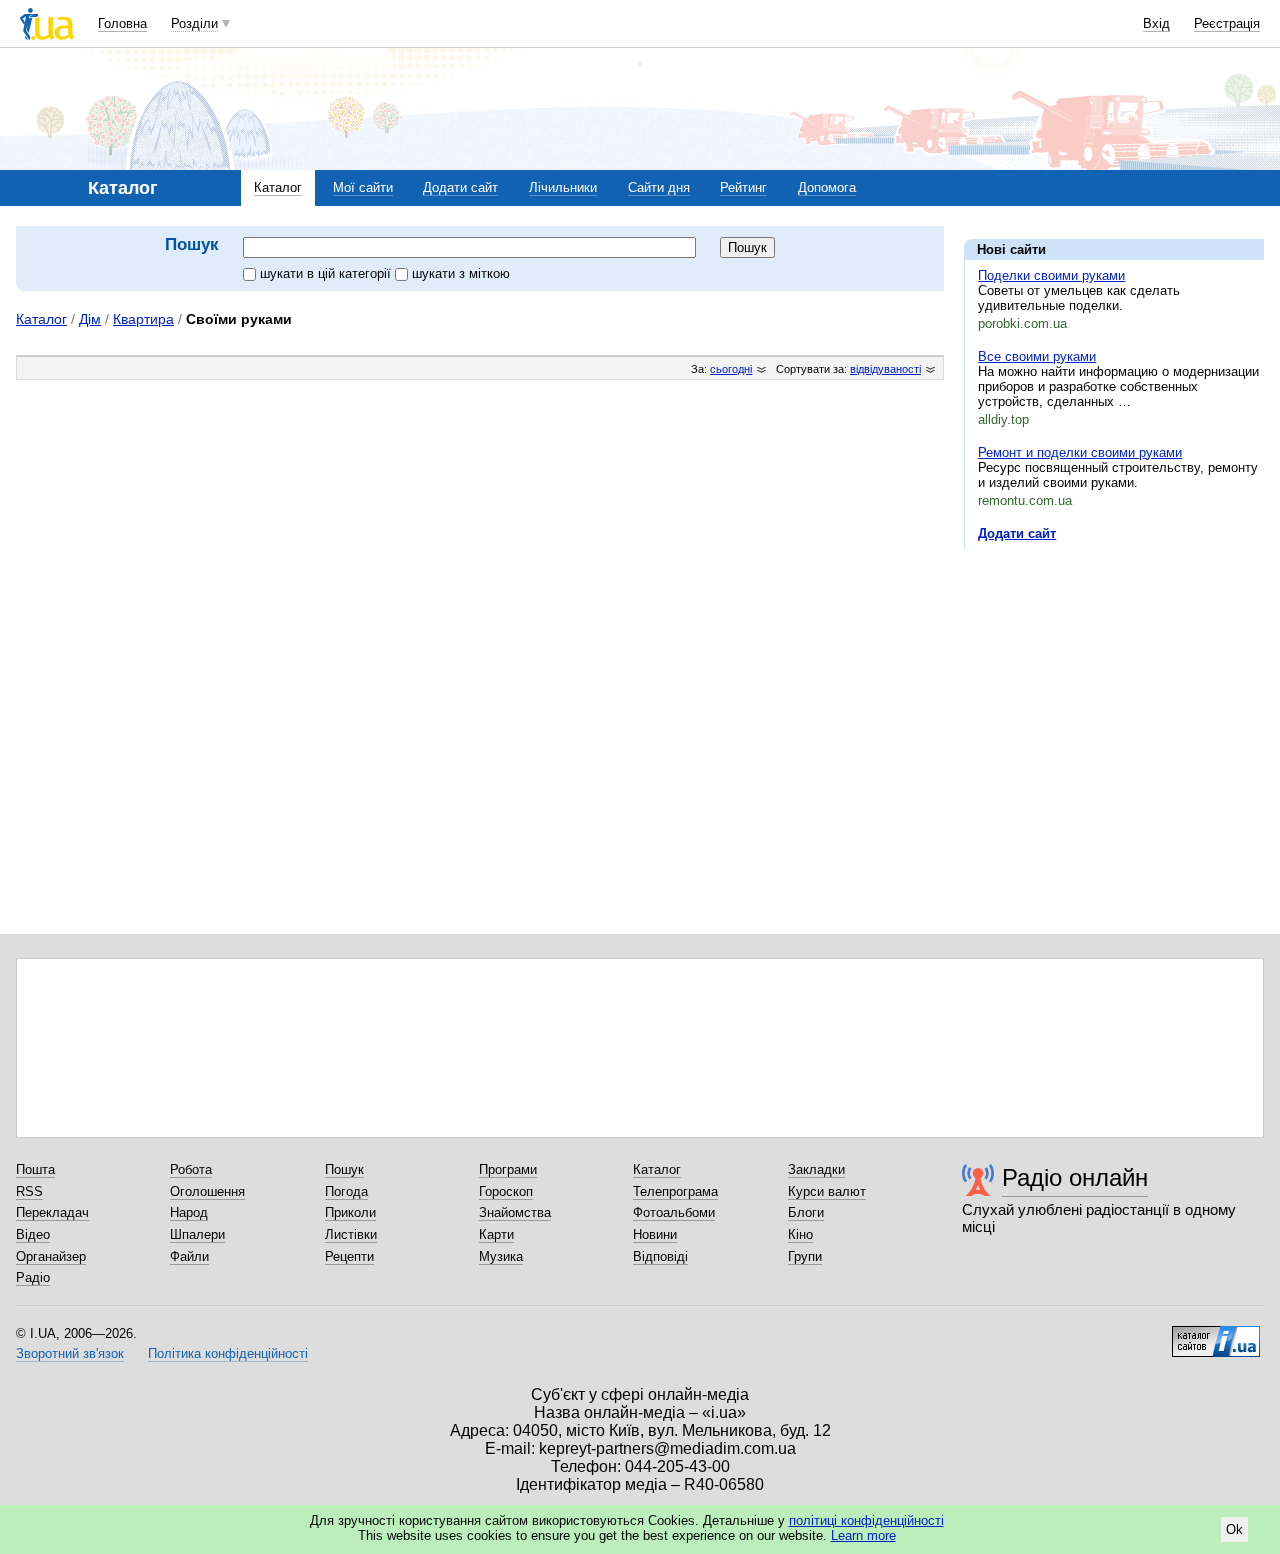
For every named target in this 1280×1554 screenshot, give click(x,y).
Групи (805, 1256)
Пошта (35, 1169)
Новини (655, 1234)
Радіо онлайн (1075, 1177)
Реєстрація (1227, 23)
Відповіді (660, 1256)
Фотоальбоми (674, 1212)
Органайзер (51, 1256)
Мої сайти (363, 187)
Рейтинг (743, 187)
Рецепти (349, 1256)
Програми (508, 1169)
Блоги (806, 1212)
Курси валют (827, 1191)
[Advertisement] (1114, 687)
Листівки (351, 1234)
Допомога (827, 187)
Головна (122, 23)
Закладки (816, 1169)
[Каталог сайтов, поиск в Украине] (1216, 1334)
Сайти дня (659, 187)
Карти (496, 1234)
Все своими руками (1037, 356)
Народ (189, 1212)
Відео (33, 1234)
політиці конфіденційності (866, 1520)
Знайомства (515, 1212)
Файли (189, 1256)
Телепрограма (675, 1191)
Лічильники (563, 187)
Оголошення (207, 1191)
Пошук (344, 1169)
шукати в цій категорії (327, 273)
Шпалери (197, 1234)
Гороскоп (506, 1191)
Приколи (350, 1212)
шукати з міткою (461, 273)
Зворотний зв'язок (70, 1353)
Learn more (863, 1535)
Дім (90, 319)
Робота (191, 1169)
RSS (29, 1191)
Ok (1234, 1529)
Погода (346, 1191)
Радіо (33, 1277)
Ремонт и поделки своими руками (1080, 452)
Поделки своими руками (1051, 275)
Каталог (278, 187)
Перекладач (52, 1212)
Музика (501, 1256)
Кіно (800, 1234)
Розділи (194, 23)
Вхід (1156, 23)
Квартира (143, 319)
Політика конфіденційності (228, 1353)
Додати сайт (460, 187)
